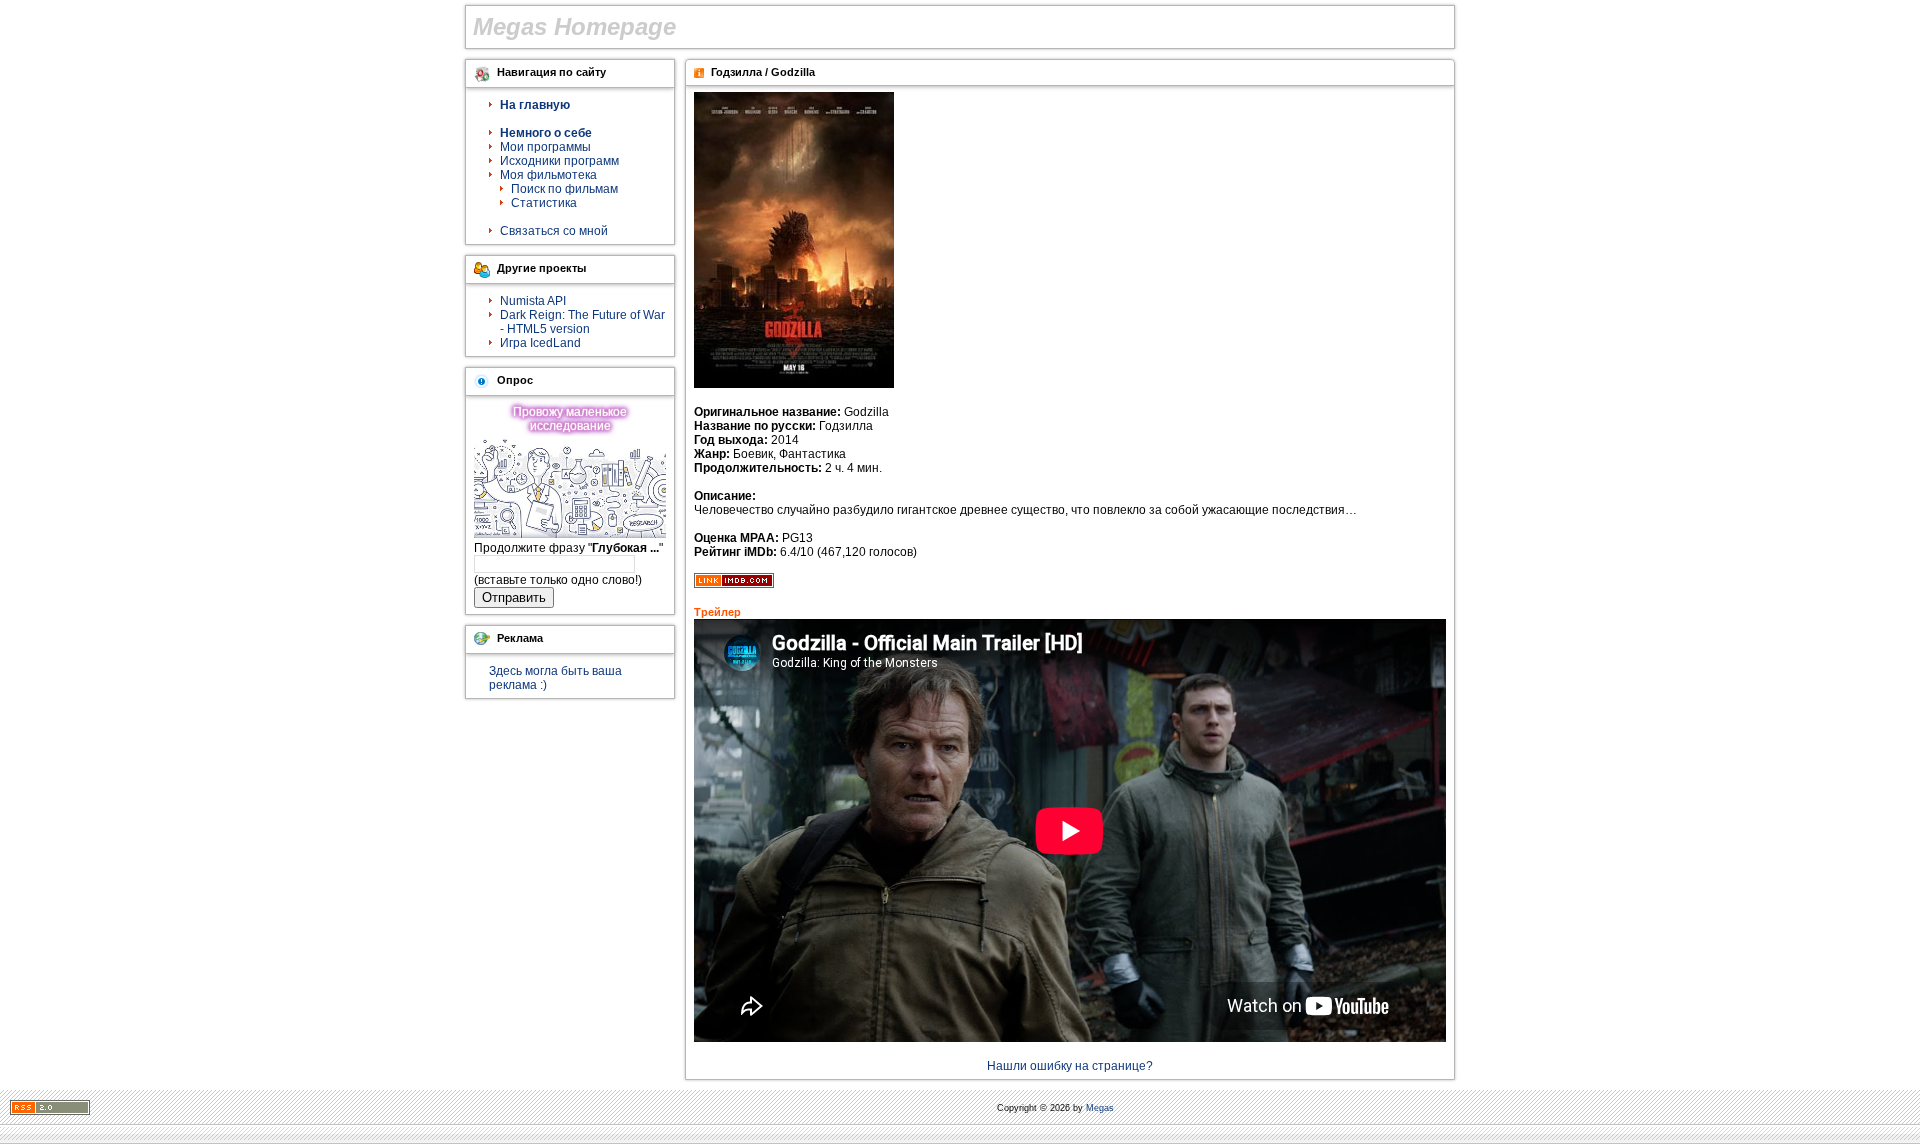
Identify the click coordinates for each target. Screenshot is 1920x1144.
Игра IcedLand (540, 343)
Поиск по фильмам (564, 189)
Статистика (544, 203)
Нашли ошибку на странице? (1070, 1066)
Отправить (514, 597)
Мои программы (545, 147)
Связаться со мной (554, 231)
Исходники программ (559, 161)
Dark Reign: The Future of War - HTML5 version (582, 322)
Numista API (533, 301)
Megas (1100, 1108)
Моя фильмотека (548, 175)
